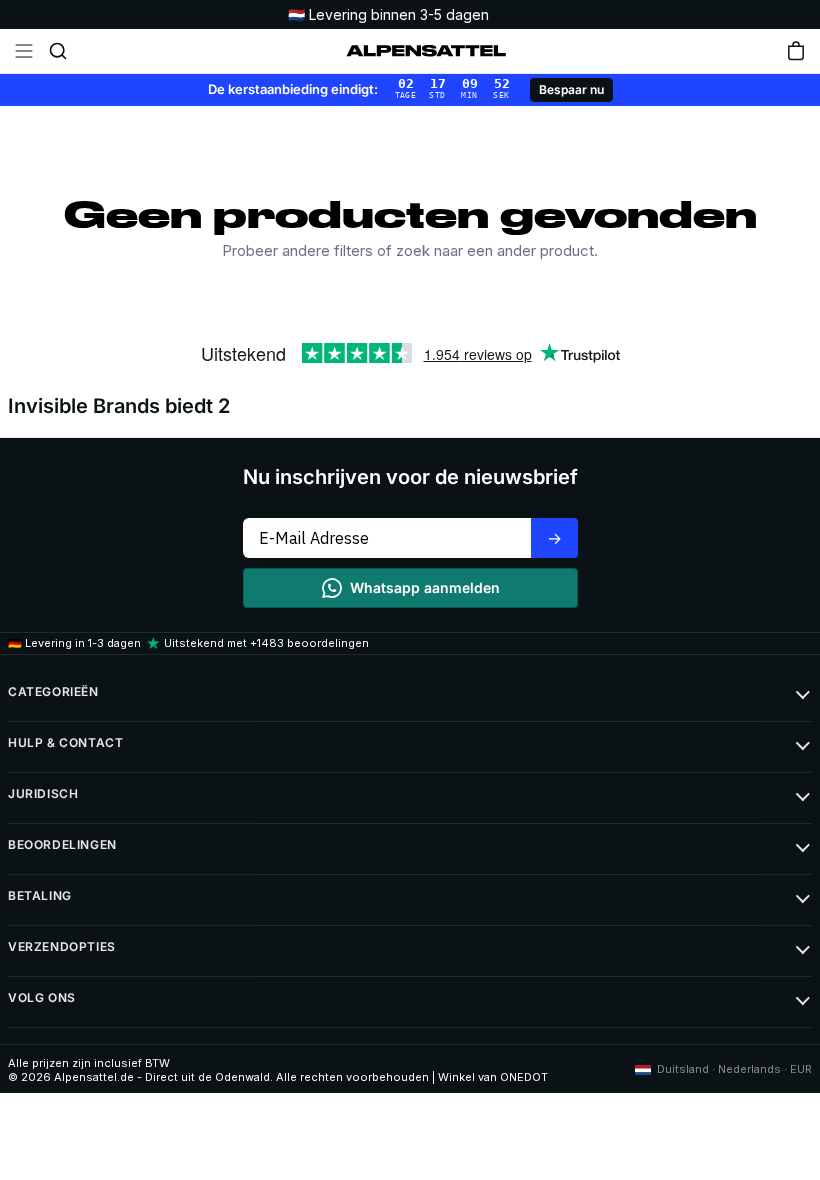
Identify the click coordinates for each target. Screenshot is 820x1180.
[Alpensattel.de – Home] (426, 51)
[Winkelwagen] (796, 51)
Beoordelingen (62, 844)
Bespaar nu (571, 89)
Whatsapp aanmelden (425, 587)
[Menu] (24, 51)
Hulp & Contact (65, 742)
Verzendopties (62, 946)
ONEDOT (524, 1077)
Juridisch (43, 793)
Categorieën (53, 691)
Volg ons (42, 997)
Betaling (40, 895)
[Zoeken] (58, 51)
